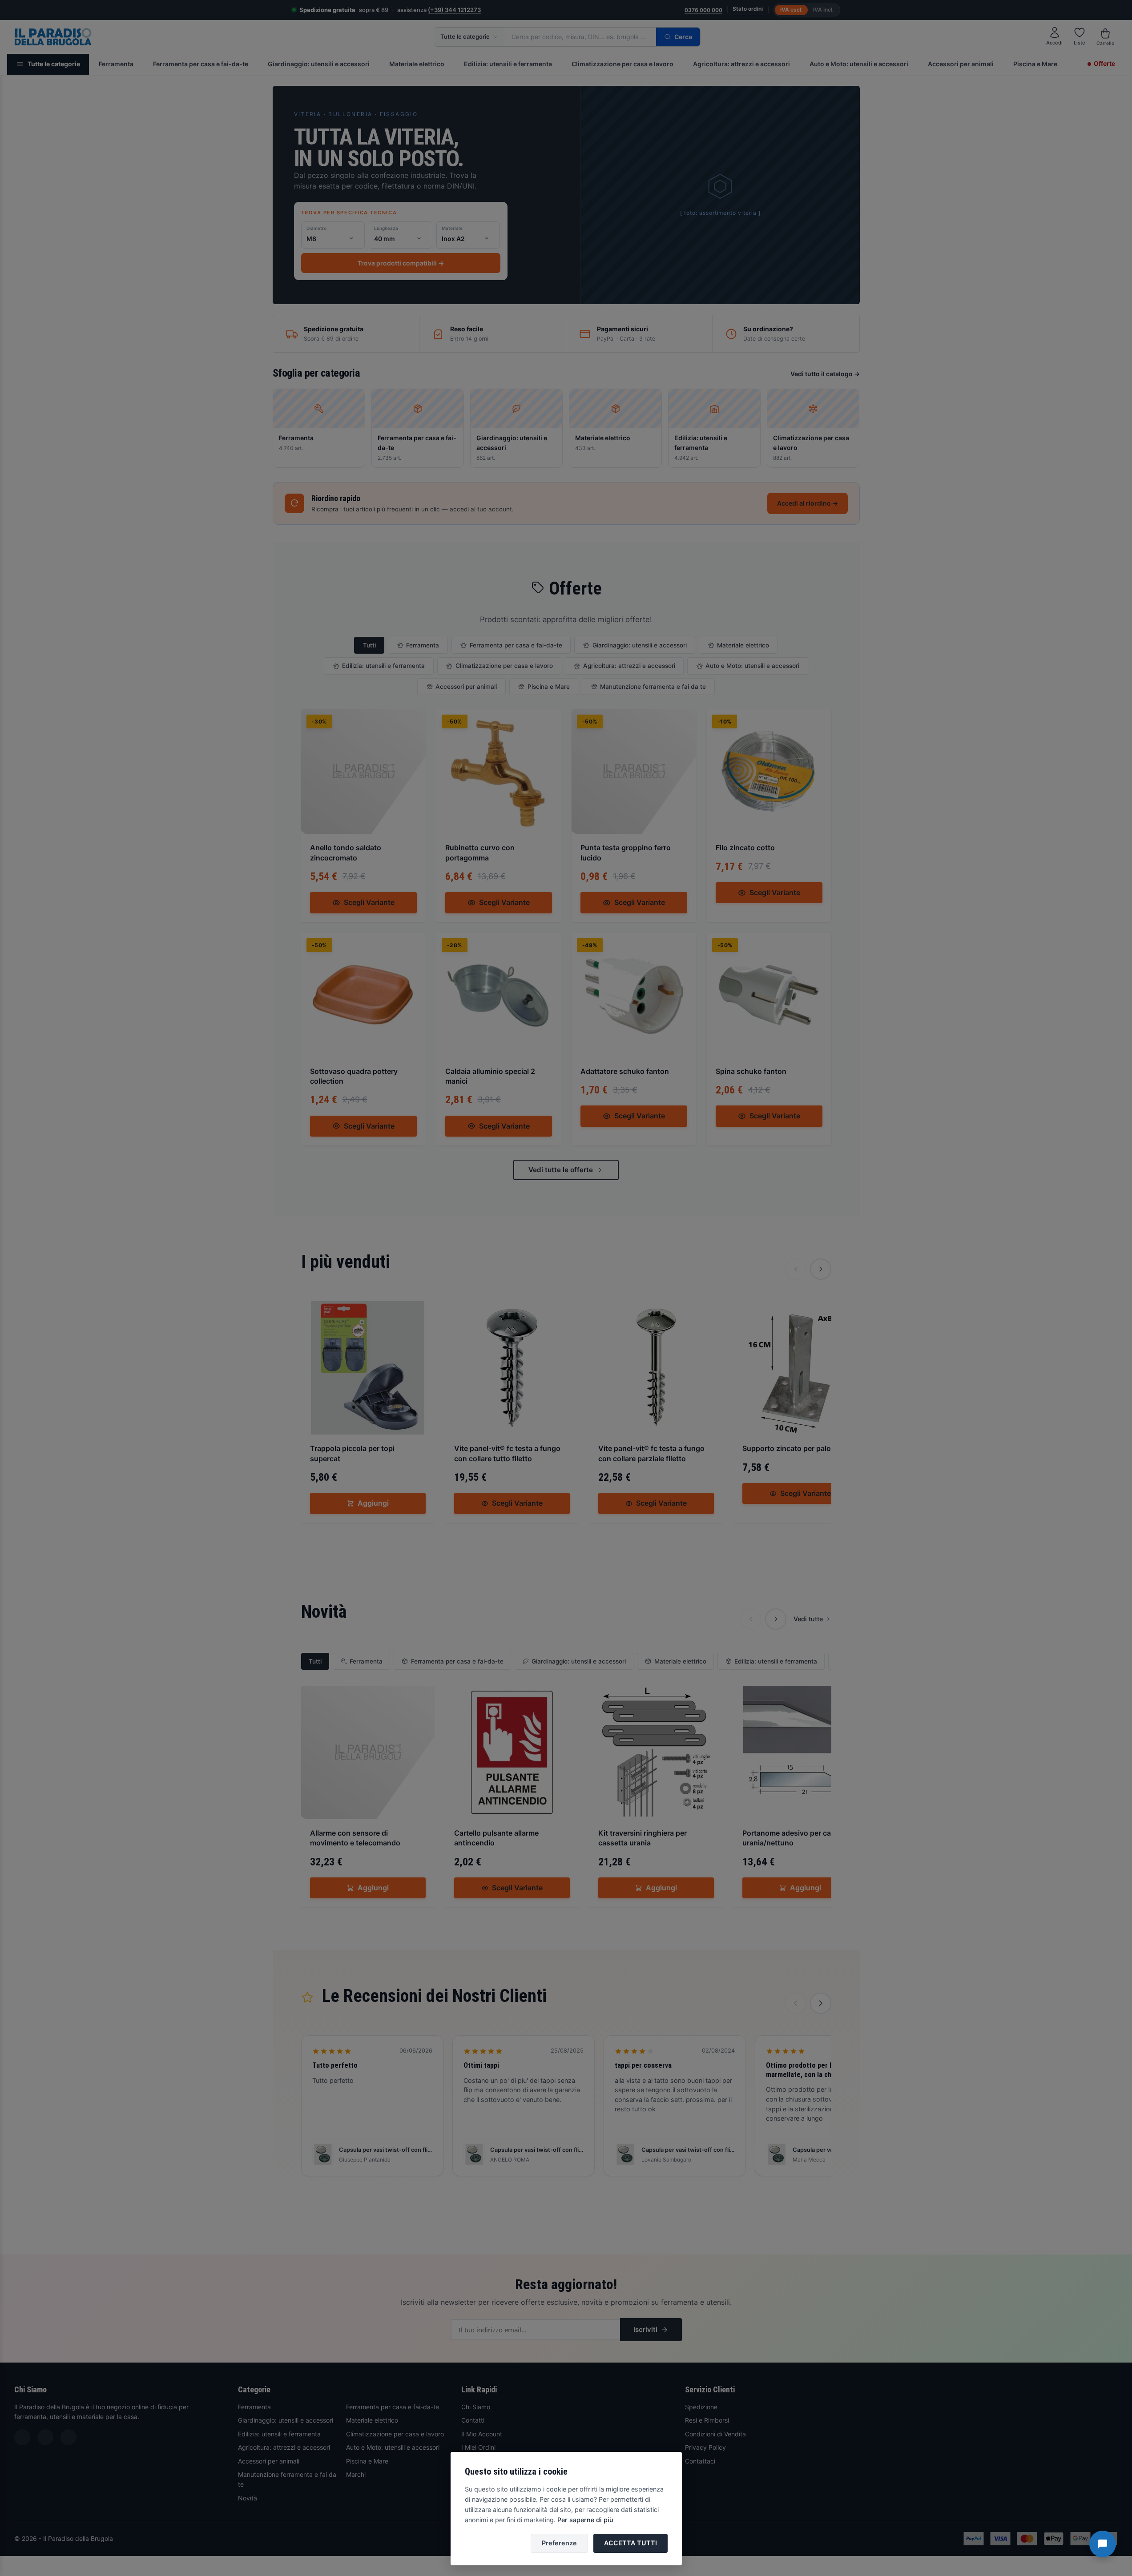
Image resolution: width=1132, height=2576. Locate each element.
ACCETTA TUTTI (630, 2543)
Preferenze (559, 2543)
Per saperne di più (585, 2520)
